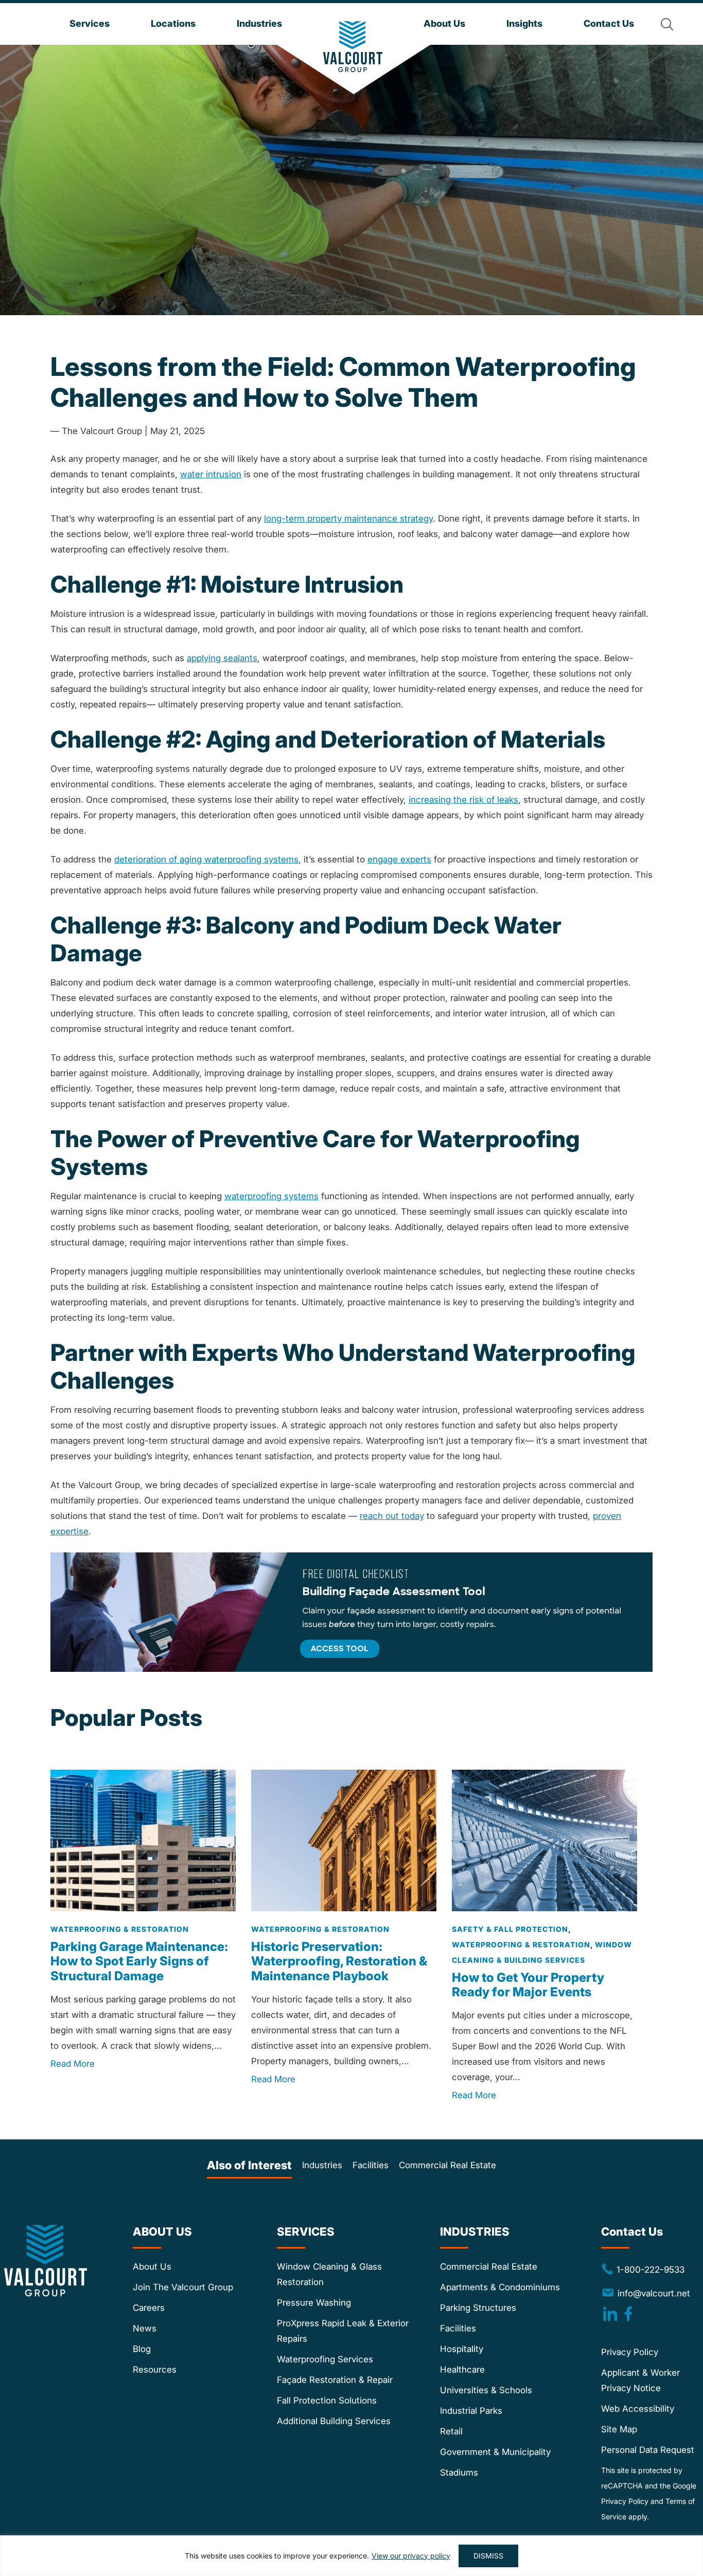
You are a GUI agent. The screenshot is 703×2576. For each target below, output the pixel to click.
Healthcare (462, 2370)
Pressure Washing (314, 2303)
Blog (142, 2349)
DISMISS (488, 2556)
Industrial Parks (471, 2411)
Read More (73, 2064)
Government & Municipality (495, 2452)
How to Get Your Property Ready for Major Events (528, 1985)
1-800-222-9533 (643, 2269)
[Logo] (353, 47)
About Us (152, 2267)
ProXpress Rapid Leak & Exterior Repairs (343, 2331)
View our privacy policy (411, 2556)
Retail (451, 2431)
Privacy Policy (630, 2352)
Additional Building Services (334, 2421)
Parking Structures (478, 2308)
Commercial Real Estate (447, 2165)
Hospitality (462, 2349)
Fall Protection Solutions (327, 2400)
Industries (322, 2165)
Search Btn (667, 24)
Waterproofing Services (325, 2359)
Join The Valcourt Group (183, 2287)
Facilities (371, 2165)
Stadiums (459, 2473)
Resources (155, 2370)
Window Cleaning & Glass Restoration (329, 2274)
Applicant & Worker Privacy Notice (640, 2380)
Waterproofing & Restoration (120, 1929)
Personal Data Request (648, 2450)
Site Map (619, 2429)
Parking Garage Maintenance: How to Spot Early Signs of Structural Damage (139, 1961)
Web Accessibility (638, 2409)
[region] (351, 2556)
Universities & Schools (486, 2390)
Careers (149, 2308)
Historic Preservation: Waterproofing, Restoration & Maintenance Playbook (339, 1961)
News (145, 2328)
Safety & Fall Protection (510, 1929)
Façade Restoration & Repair (335, 2380)
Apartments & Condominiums (500, 2287)
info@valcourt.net (654, 2293)
